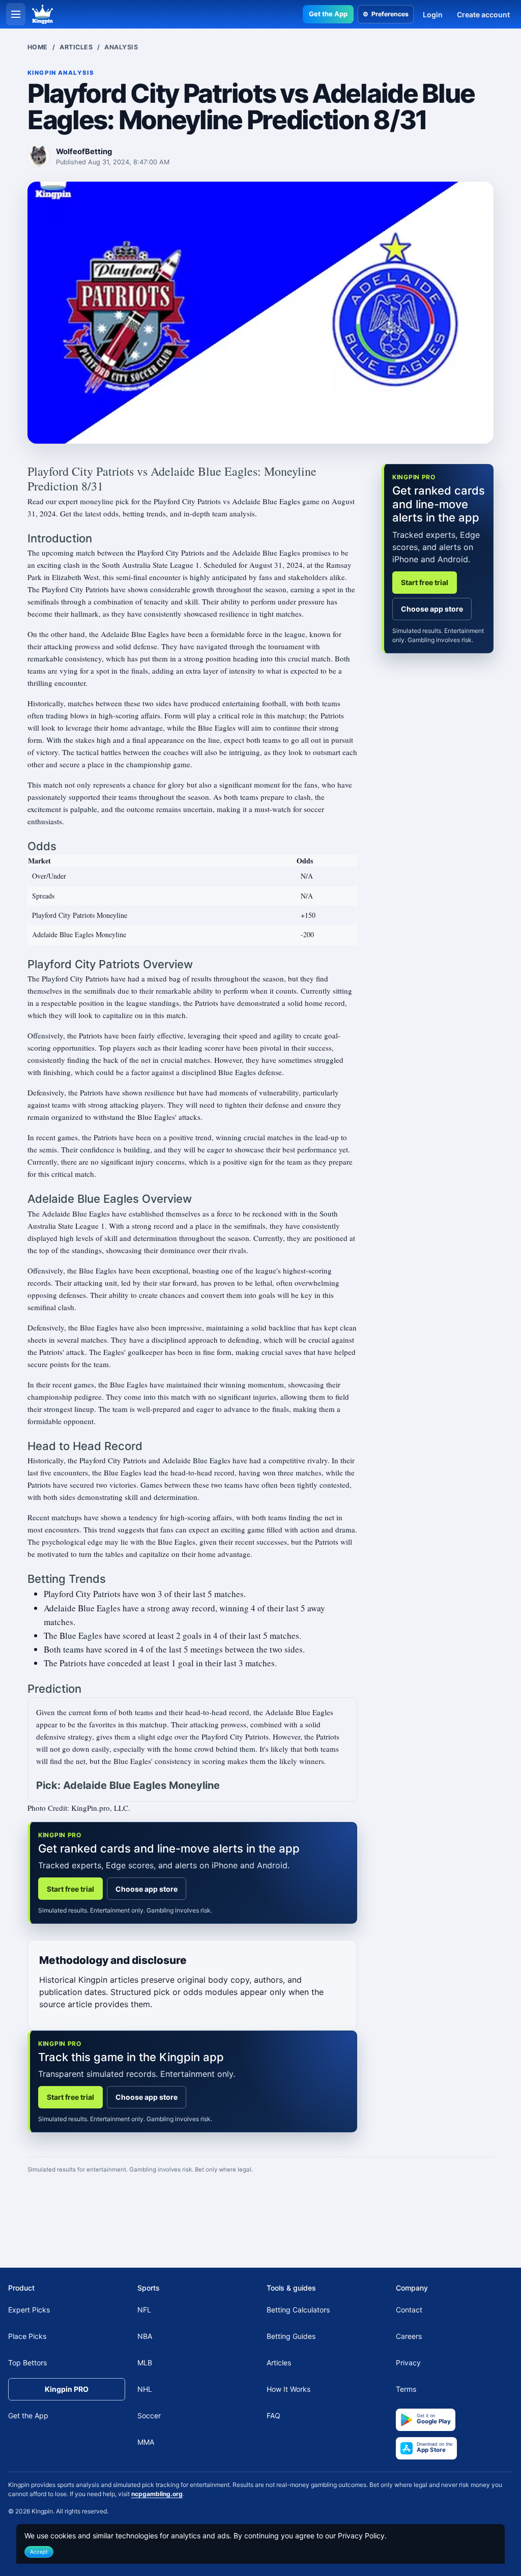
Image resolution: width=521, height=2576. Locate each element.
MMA (146, 2442)
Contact (409, 2310)
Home (38, 47)
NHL (145, 2390)
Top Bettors (27, 2363)
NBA (145, 2337)
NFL (144, 2310)
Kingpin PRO (67, 2390)
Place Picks (27, 2337)
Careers (409, 2337)
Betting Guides (291, 2337)
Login (433, 15)
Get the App (328, 14)
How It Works (288, 2390)
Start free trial (70, 1889)
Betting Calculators (298, 2310)
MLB (145, 2363)
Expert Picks (29, 2310)
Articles (76, 47)
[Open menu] (16, 14)
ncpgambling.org (157, 2494)
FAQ (273, 2416)
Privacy (408, 2363)
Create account (483, 15)
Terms (406, 2390)
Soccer (149, 2416)
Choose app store (147, 1889)
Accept (39, 2552)
